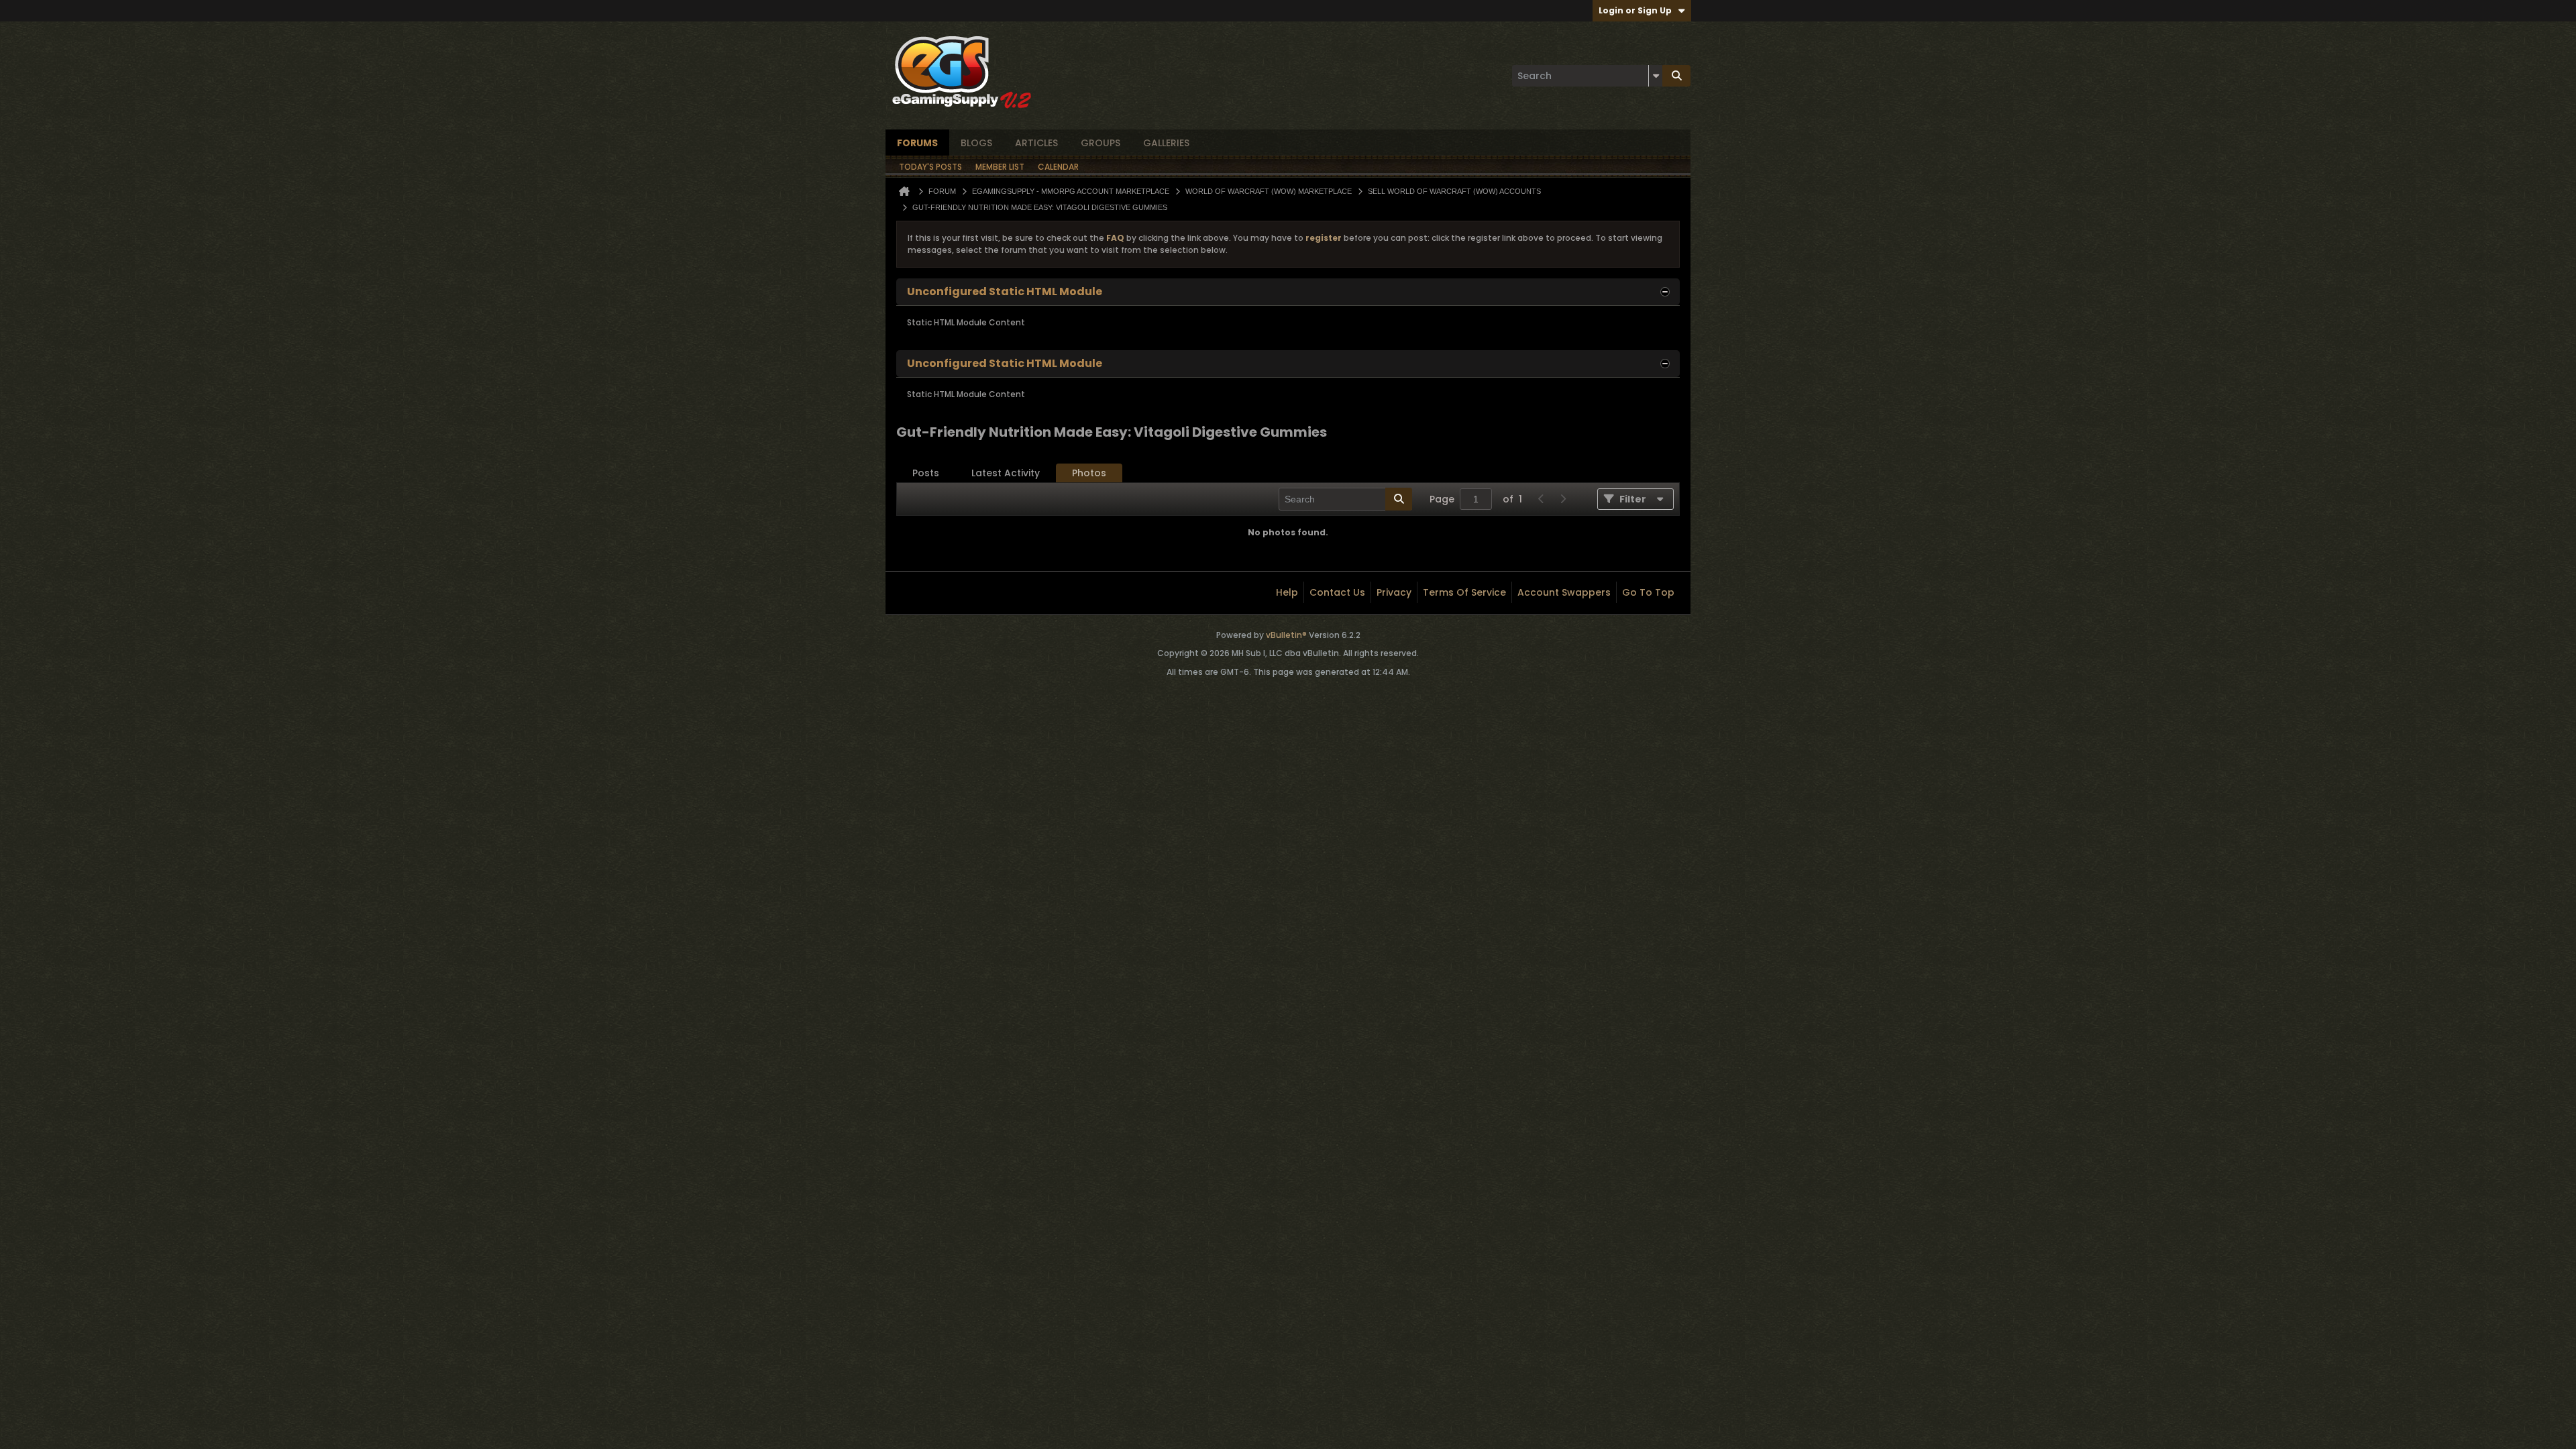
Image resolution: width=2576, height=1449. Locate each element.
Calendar (1058, 167)
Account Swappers (1564, 592)
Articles (1036, 143)
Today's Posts (930, 167)
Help (1287, 592)
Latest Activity (1006, 473)
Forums (917, 143)
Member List (1000, 167)
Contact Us (1337, 592)
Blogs (976, 143)
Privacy (1394, 592)
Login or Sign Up (1635, 10)
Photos (1089, 473)
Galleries (1166, 143)
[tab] (926, 473)
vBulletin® (1286, 635)
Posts (926, 473)
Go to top (1648, 592)
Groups (1101, 143)
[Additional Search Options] (1656, 76)
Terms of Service (1464, 592)
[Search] (1676, 76)
